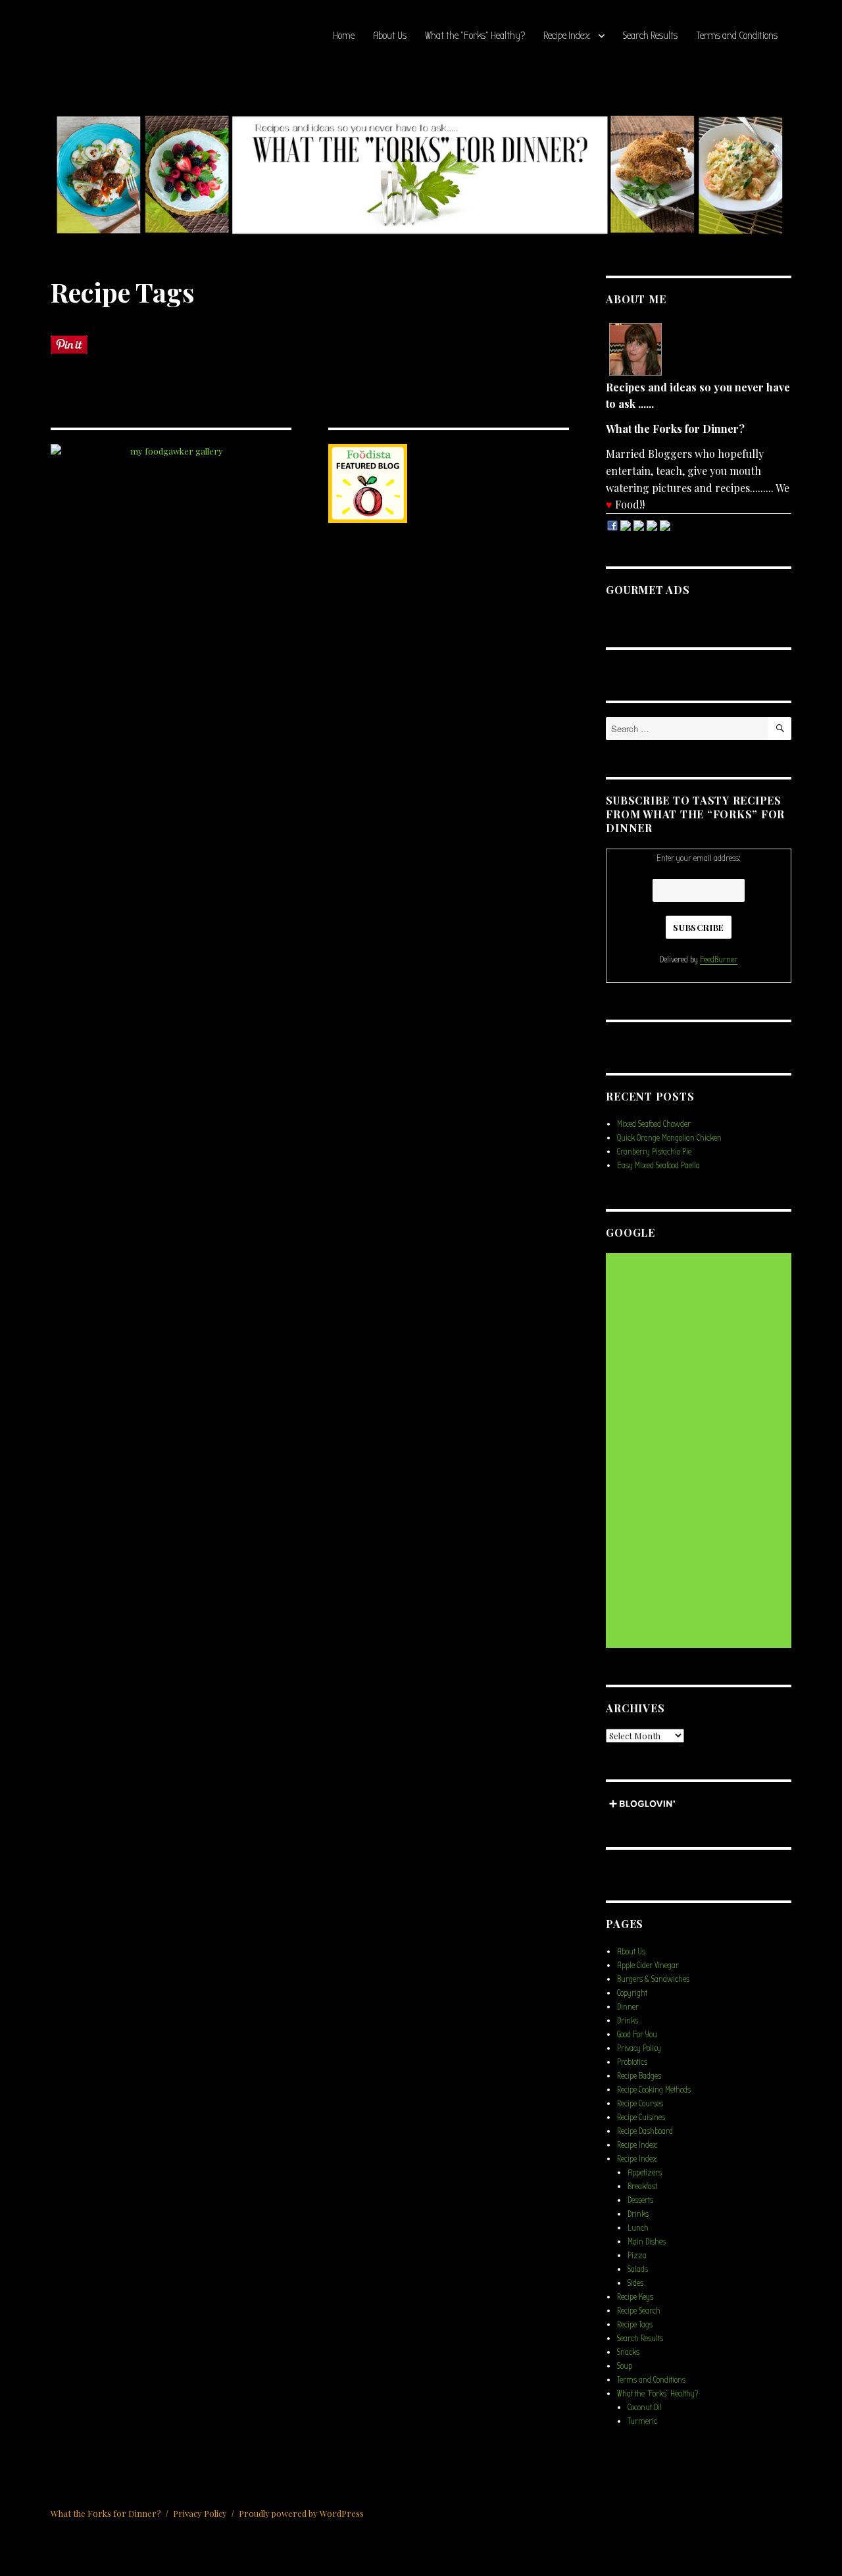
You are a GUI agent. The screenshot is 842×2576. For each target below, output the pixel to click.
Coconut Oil (645, 2407)
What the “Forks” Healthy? (475, 36)
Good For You (637, 2034)
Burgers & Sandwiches (653, 1979)
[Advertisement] (701, 1452)
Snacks (628, 2352)
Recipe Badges (639, 2076)
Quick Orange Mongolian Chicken (669, 1138)
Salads (638, 2269)
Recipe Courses (640, 2103)
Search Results (650, 36)
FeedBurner (719, 959)
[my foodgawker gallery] (171, 451)
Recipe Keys (635, 2297)
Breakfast (642, 2186)
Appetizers (645, 2172)
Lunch (638, 2228)
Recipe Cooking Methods (654, 2090)
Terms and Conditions (737, 36)
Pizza (637, 2255)
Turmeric (642, 2421)
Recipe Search (639, 2311)
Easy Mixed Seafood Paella (658, 1165)
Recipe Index (567, 36)
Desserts (640, 2200)
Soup (625, 2366)
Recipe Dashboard (645, 2131)
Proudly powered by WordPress (301, 2513)
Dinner (628, 2007)
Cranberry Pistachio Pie (654, 1152)
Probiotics (632, 2062)
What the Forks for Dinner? (106, 2513)
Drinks (628, 2020)
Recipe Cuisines (641, 2117)
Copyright (632, 1993)
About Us (390, 36)
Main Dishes (647, 2242)
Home (344, 36)
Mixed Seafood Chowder (654, 1124)
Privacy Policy (639, 2048)
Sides (635, 2283)
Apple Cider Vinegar (648, 1965)
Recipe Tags (635, 2324)
